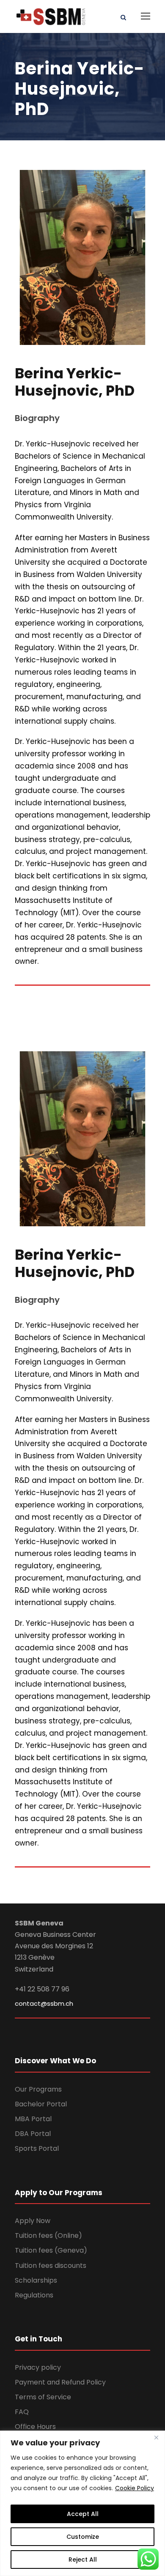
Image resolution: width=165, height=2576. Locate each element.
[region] (82, 2503)
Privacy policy (38, 2367)
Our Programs (38, 2089)
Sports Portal (37, 2148)
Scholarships (36, 2280)
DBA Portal (33, 2134)
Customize (83, 2537)
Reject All (83, 2560)
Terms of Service (43, 2397)
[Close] (156, 2438)
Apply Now (33, 2221)
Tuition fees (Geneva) (51, 2250)
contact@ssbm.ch (44, 2003)
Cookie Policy (135, 2488)
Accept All (83, 2514)
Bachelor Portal (41, 2104)
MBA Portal (33, 2119)
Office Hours (35, 2427)
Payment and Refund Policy (60, 2382)
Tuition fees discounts (51, 2266)
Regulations (34, 2295)
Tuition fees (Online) (48, 2236)
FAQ (22, 2412)
